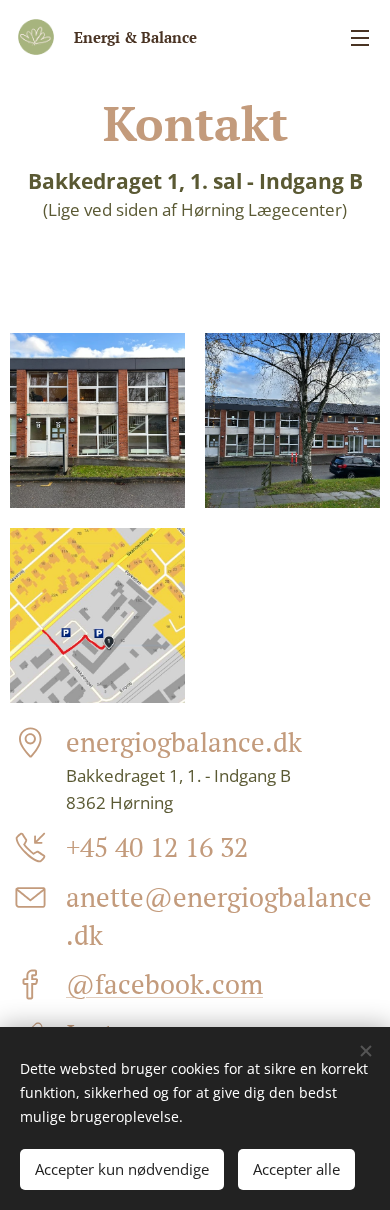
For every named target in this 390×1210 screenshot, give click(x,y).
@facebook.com (164, 984)
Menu (360, 37)
